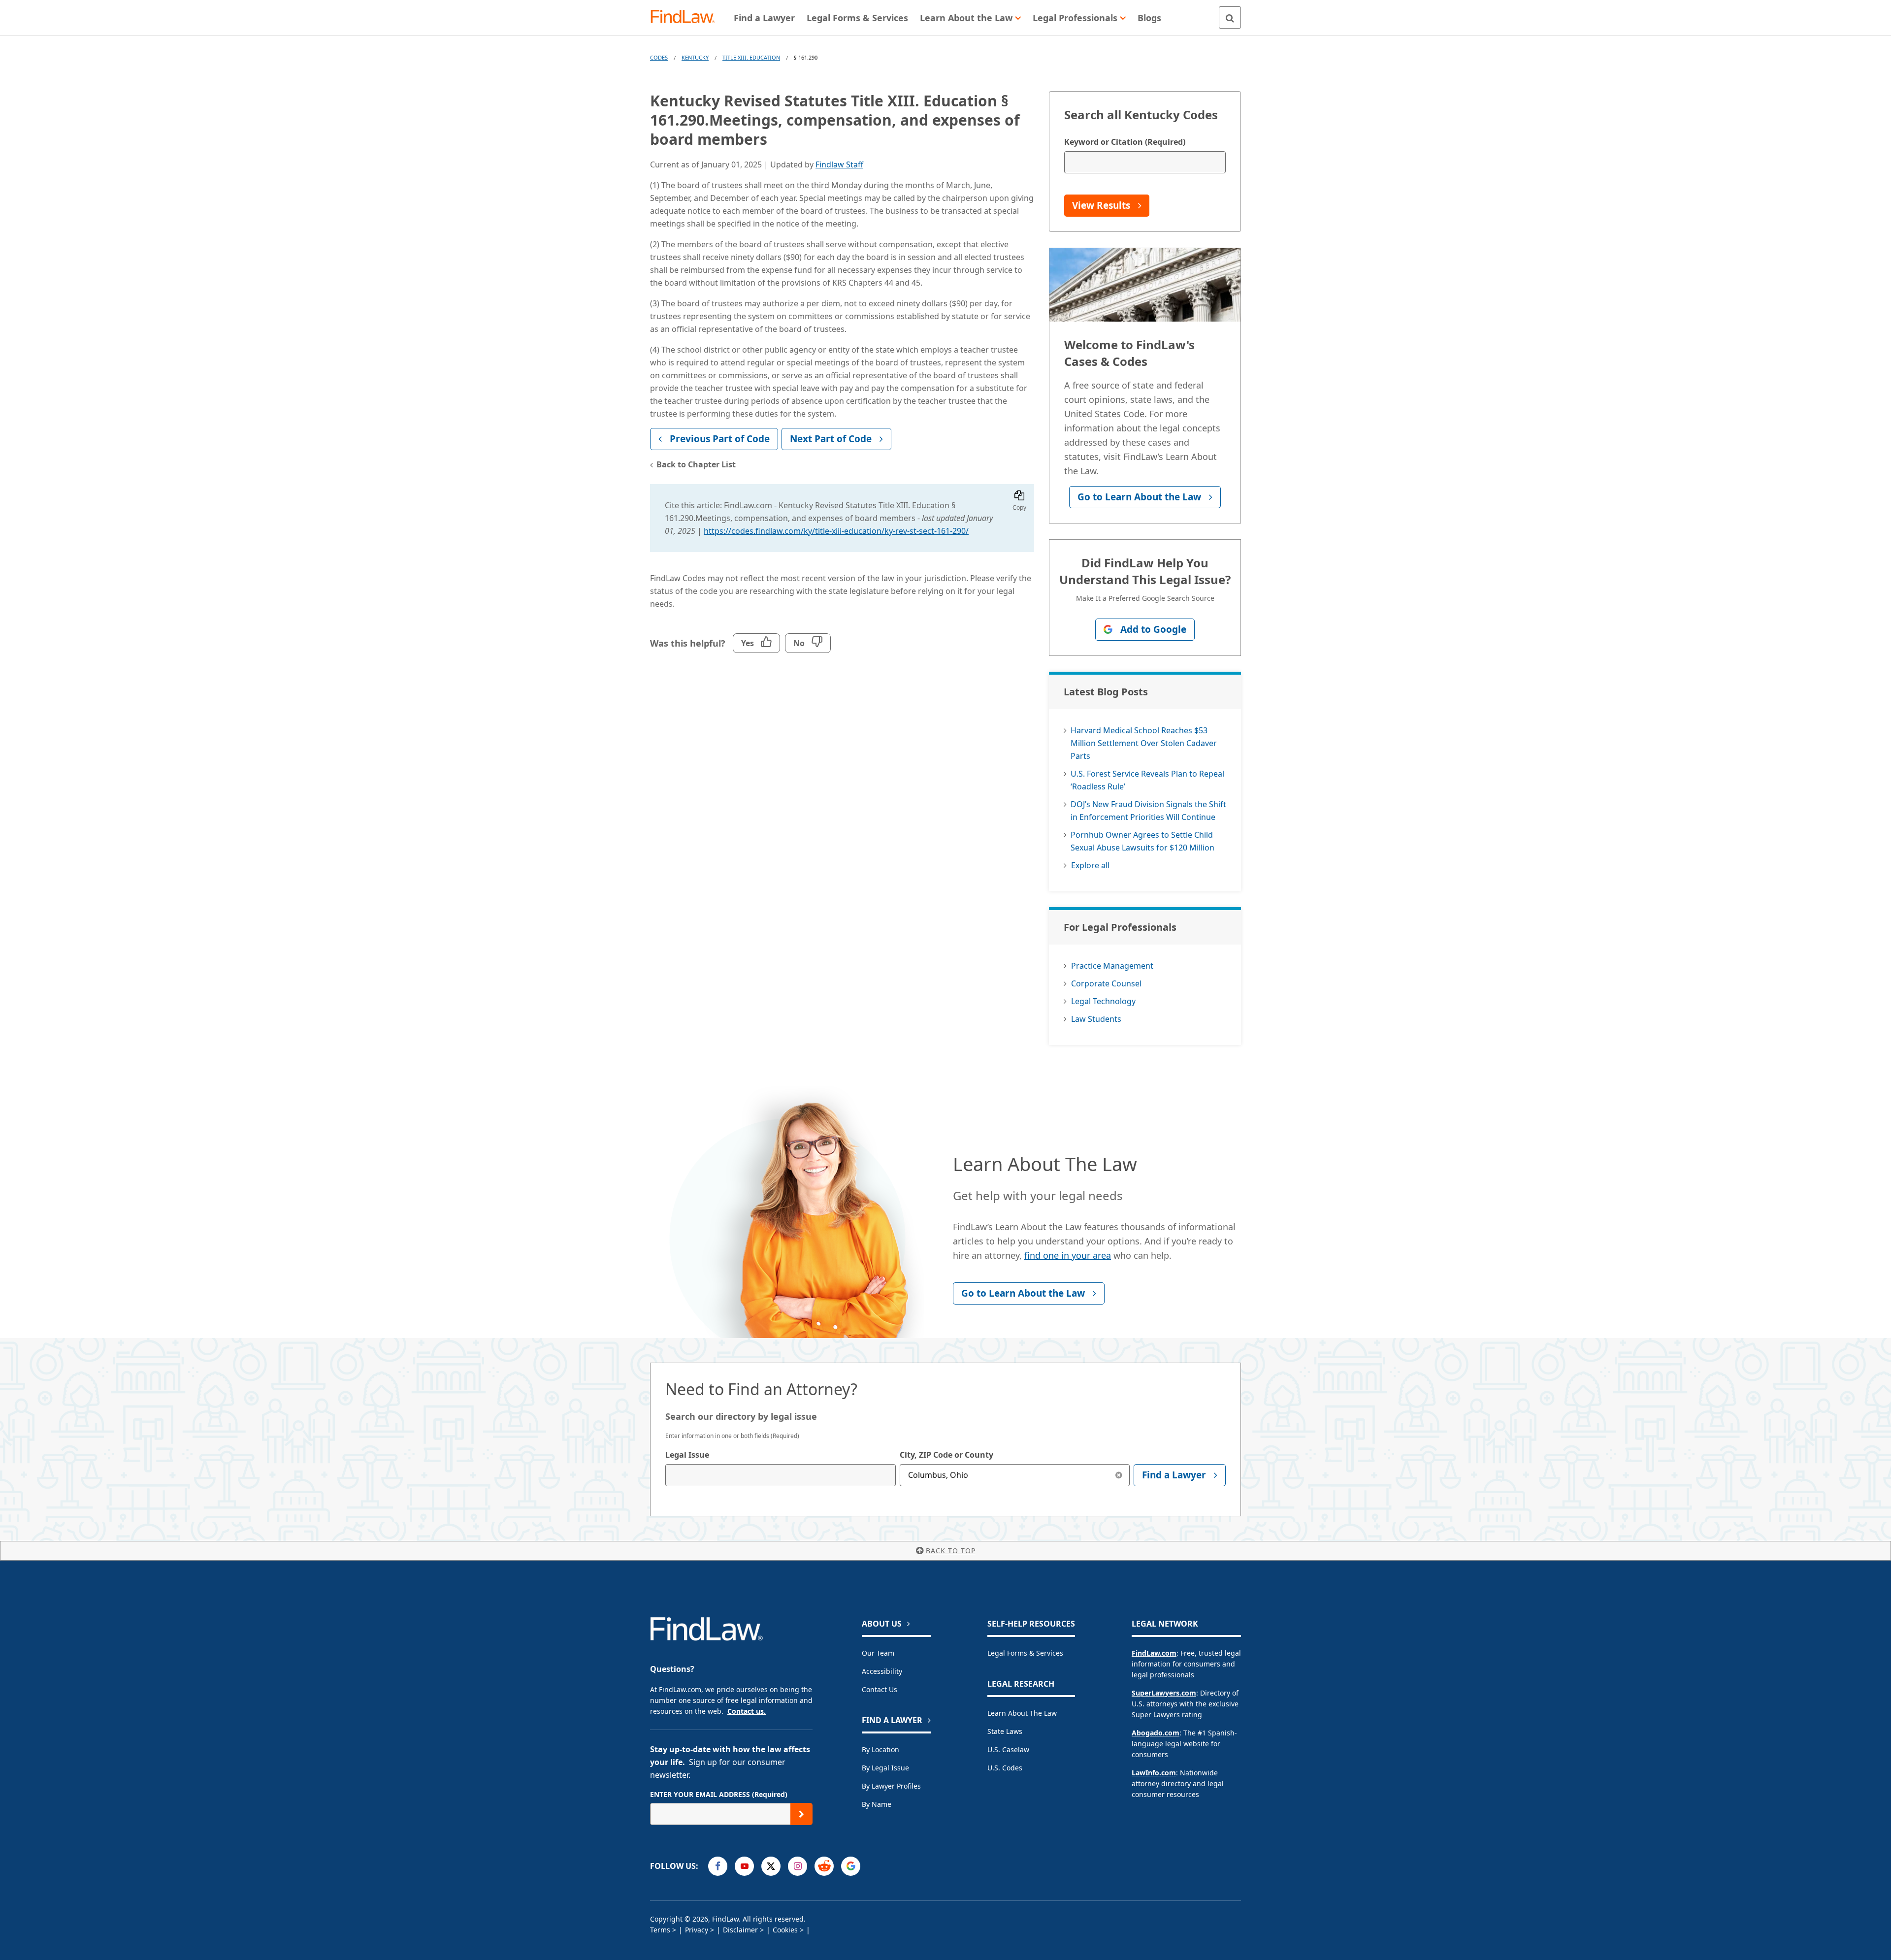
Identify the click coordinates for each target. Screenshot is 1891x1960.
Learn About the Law (1022, 1713)
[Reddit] (824, 1866)
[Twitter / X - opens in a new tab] (771, 1866)
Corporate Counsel (1106, 983)
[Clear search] (1119, 1475)
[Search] (1230, 17)
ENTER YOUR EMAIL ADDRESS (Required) (719, 1794)
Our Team (878, 1653)
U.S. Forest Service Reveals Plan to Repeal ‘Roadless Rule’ (1147, 780)
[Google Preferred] (851, 1866)
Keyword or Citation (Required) (1125, 142)
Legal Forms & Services (1025, 1653)
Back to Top (951, 1551)
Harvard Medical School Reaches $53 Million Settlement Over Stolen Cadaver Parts (1144, 743)
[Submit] (801, 1814)
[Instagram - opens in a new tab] (798, 1866)
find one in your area (1068, 1255)
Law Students (1096, 1019)
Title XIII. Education (751, 57)
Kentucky (695, 57)
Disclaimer (740, 1930)
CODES (659, 57)
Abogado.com (1156, 1733)
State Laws (1005, 1731)
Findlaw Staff (839, 164)
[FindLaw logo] (687, 17)
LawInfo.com (1154, 1773)
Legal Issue (687, 1455)
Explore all (1090, 865)
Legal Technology (1103, 1001)
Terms (660, 1930)
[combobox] (781, 1475)
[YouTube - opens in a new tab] (744, 1866)
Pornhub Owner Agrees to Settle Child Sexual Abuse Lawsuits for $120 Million (1142, 841)
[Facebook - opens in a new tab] (718, 1866)
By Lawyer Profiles (891, 1786)
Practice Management (1112, 966)
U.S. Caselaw (1008, 1749)
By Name (877, 1804)
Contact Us (880, 1689)
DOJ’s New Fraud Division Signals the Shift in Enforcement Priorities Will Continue (1148, 811)
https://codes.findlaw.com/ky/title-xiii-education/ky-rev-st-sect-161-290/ (836, 531)
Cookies (785, 1930)
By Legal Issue (885, 1768)
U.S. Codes (1005, 1768)
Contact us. (747, 1711)
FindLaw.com (1154, 1653)
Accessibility (882, 1671)
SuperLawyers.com (1164, 1693)
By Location (880, 1749)
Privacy (697, 1930)
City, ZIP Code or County (946, 1455)
